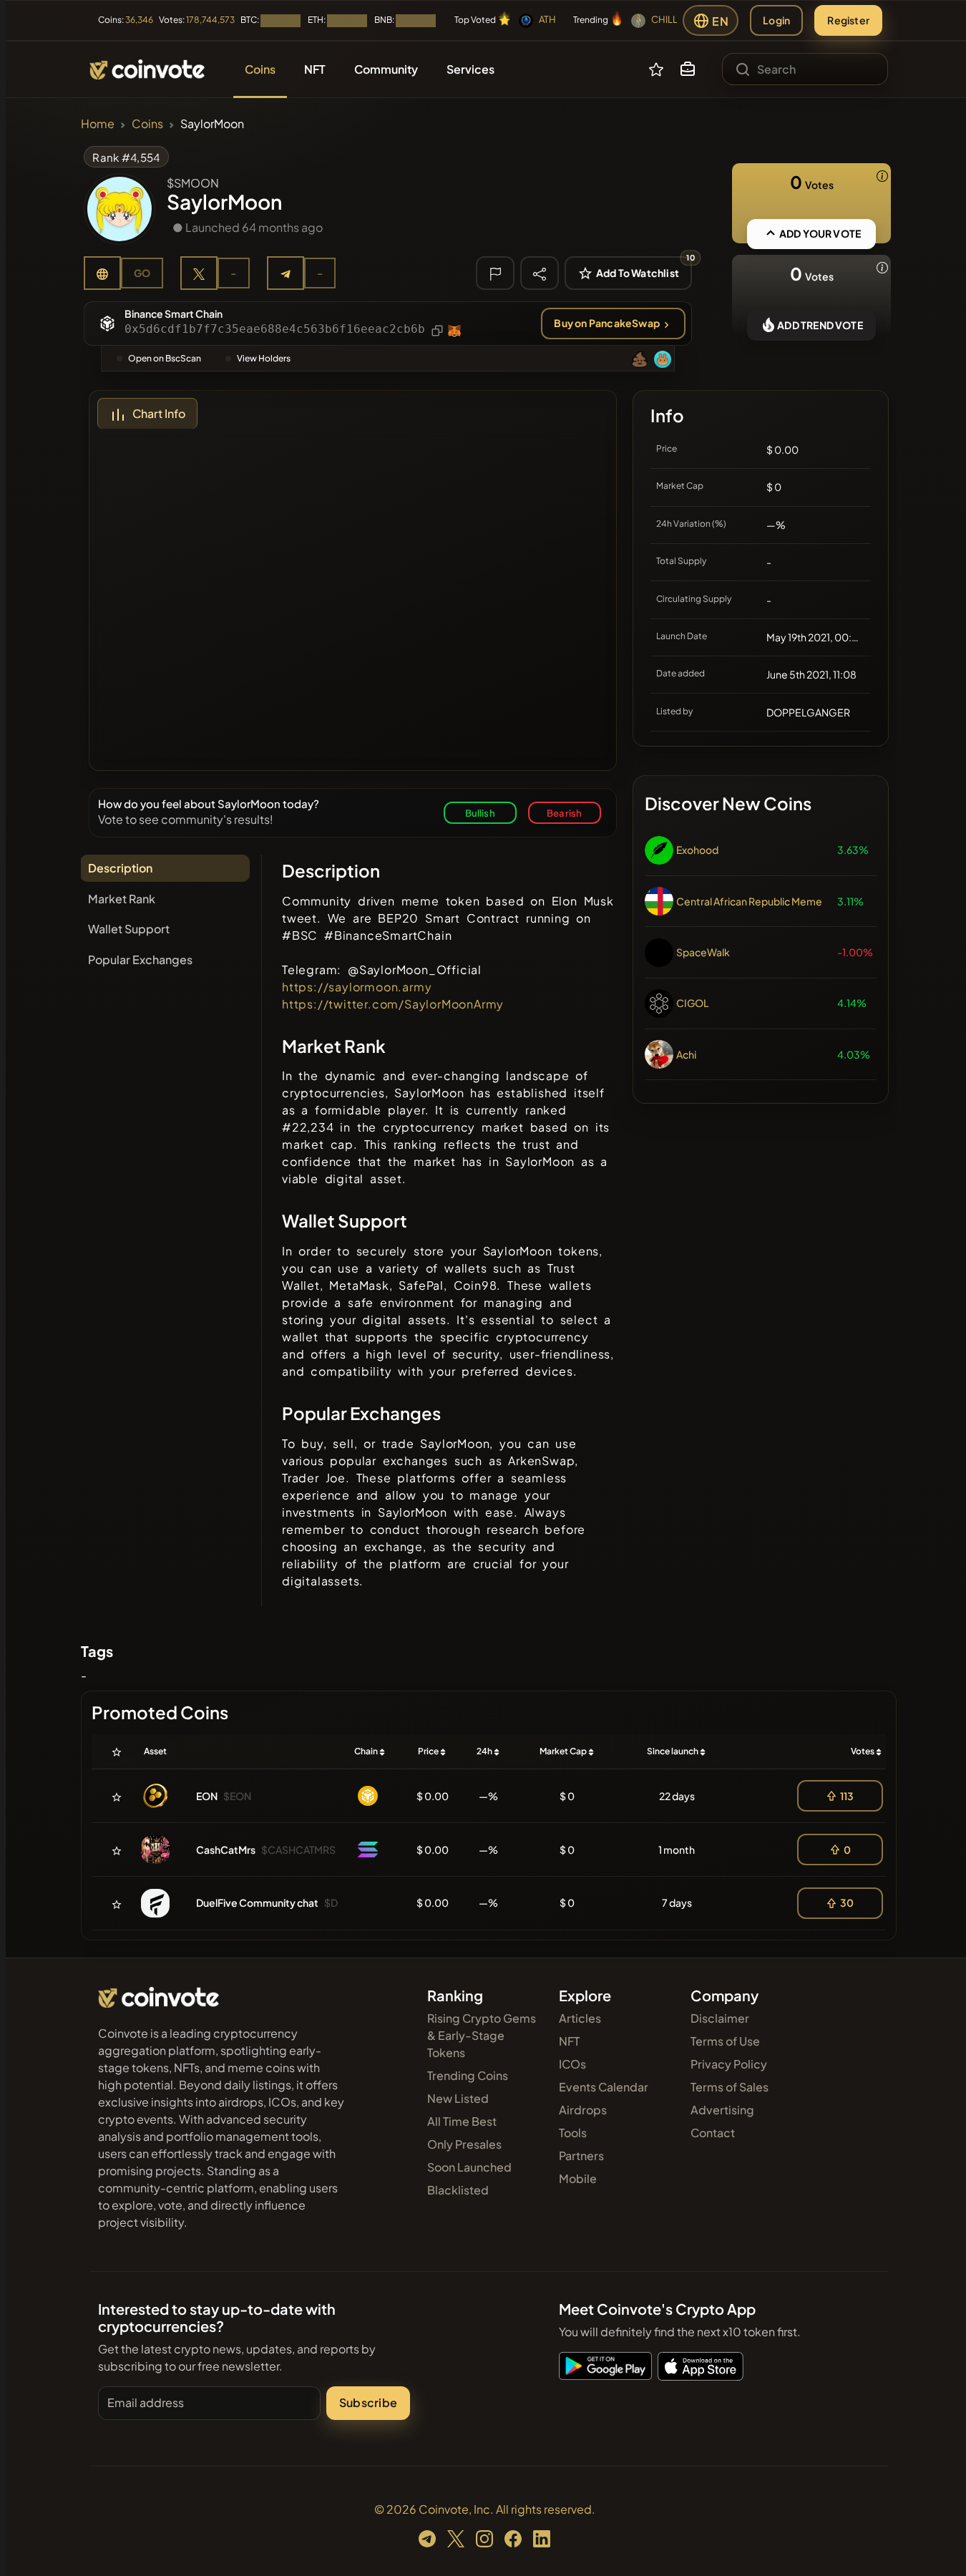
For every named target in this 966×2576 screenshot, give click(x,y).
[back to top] (936, 2545)
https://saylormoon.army (357, 987)
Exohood (697, 850)
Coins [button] (260, 69)
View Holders (264, 358)
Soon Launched (469, 2167)
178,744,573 (210, 20)
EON (207, 1796)
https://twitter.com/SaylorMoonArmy (393, 1004)
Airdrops (583, 2110)
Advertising (722, 2110)
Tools (573, 2133)
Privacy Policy (729, 2064)
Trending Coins (468, 2075)
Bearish (564, 813)
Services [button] (470, 69)
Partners (581, 2155)
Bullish (480, 813)
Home (98, 123)
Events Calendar (604, 2087)
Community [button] (386, 69)
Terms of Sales (730, 2087)
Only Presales (464, 2144)
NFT (569, 2041)
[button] (688, 69)
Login (776, 20)
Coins (147, 123)
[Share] (540, 273)
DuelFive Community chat (257, 1902)
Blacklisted (458, 2190)
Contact (713, 2133)
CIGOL (692, 1003)
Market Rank (122, 899)
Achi (686, 1054)
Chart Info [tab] (159, 413)
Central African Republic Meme (749, 901)
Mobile (578, 2178)
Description (120, 868)
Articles (580, 2018)
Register (848, 20)
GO (142, 273)
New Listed (458, 2098)
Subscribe (368, 2402)
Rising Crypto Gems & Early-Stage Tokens (482, 2035)
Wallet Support (129, 929)
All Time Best (462, 2121)
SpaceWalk (703, 952)
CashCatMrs (226, 1850)
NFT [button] (315, 69)
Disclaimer (720, 2018)
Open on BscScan (165, 358)
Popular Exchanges (140, 959)
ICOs (572, 2064)
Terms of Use (725, 2041)
